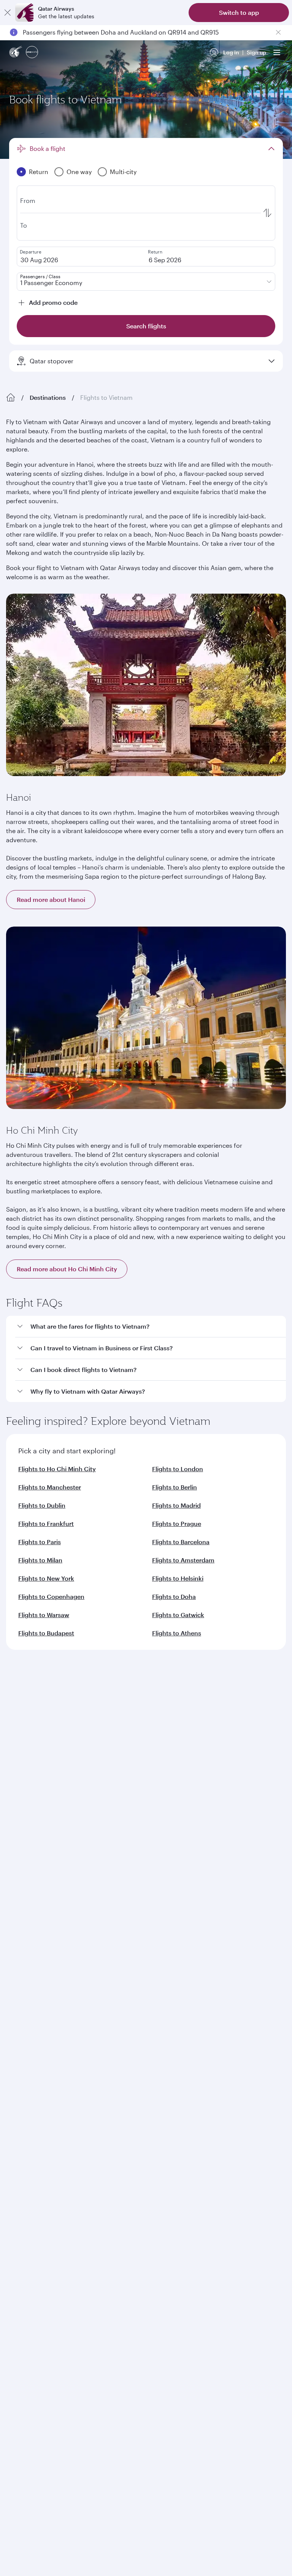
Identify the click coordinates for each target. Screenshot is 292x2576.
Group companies (29, 1817)
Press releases (24, 1738)
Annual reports (25, 1775)
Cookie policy (29, 2253)
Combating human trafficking (189, 2253)
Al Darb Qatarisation (32, 1762)
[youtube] (71, 2020)
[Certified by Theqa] (40, 1950)
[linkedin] (54, 2020)
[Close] (8, 13)
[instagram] (89, 2020)
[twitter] (36, 2020)
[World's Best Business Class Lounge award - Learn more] (25, 2159)
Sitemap (247, 2253)
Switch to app (239, 12)
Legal (64, 2253)
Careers (16, 1726)
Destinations (48, 397)
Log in (231, 52)
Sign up (256, 52)
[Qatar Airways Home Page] (16, 53)
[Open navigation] (277, 52)
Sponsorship (23, 1750)
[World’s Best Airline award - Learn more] (25, 2083)
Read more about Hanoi (51, 899)
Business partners (28, 1872)
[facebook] (18, 2020)
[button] (151, 1327)
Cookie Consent (32, 2266)
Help (12, 1900)
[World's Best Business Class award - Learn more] (25, 2121)
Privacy (90, 2253)
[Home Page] (11, 398)
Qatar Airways (24, 1694)
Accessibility (125, 2253)
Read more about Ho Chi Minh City (67, 1269)
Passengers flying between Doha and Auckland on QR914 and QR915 (121, 32)
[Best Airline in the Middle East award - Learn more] (25, 2197)
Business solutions (29, 1845)
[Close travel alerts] (278, 32)
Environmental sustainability (43, 1787)
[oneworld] (32, 53)
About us (17, 1714)
